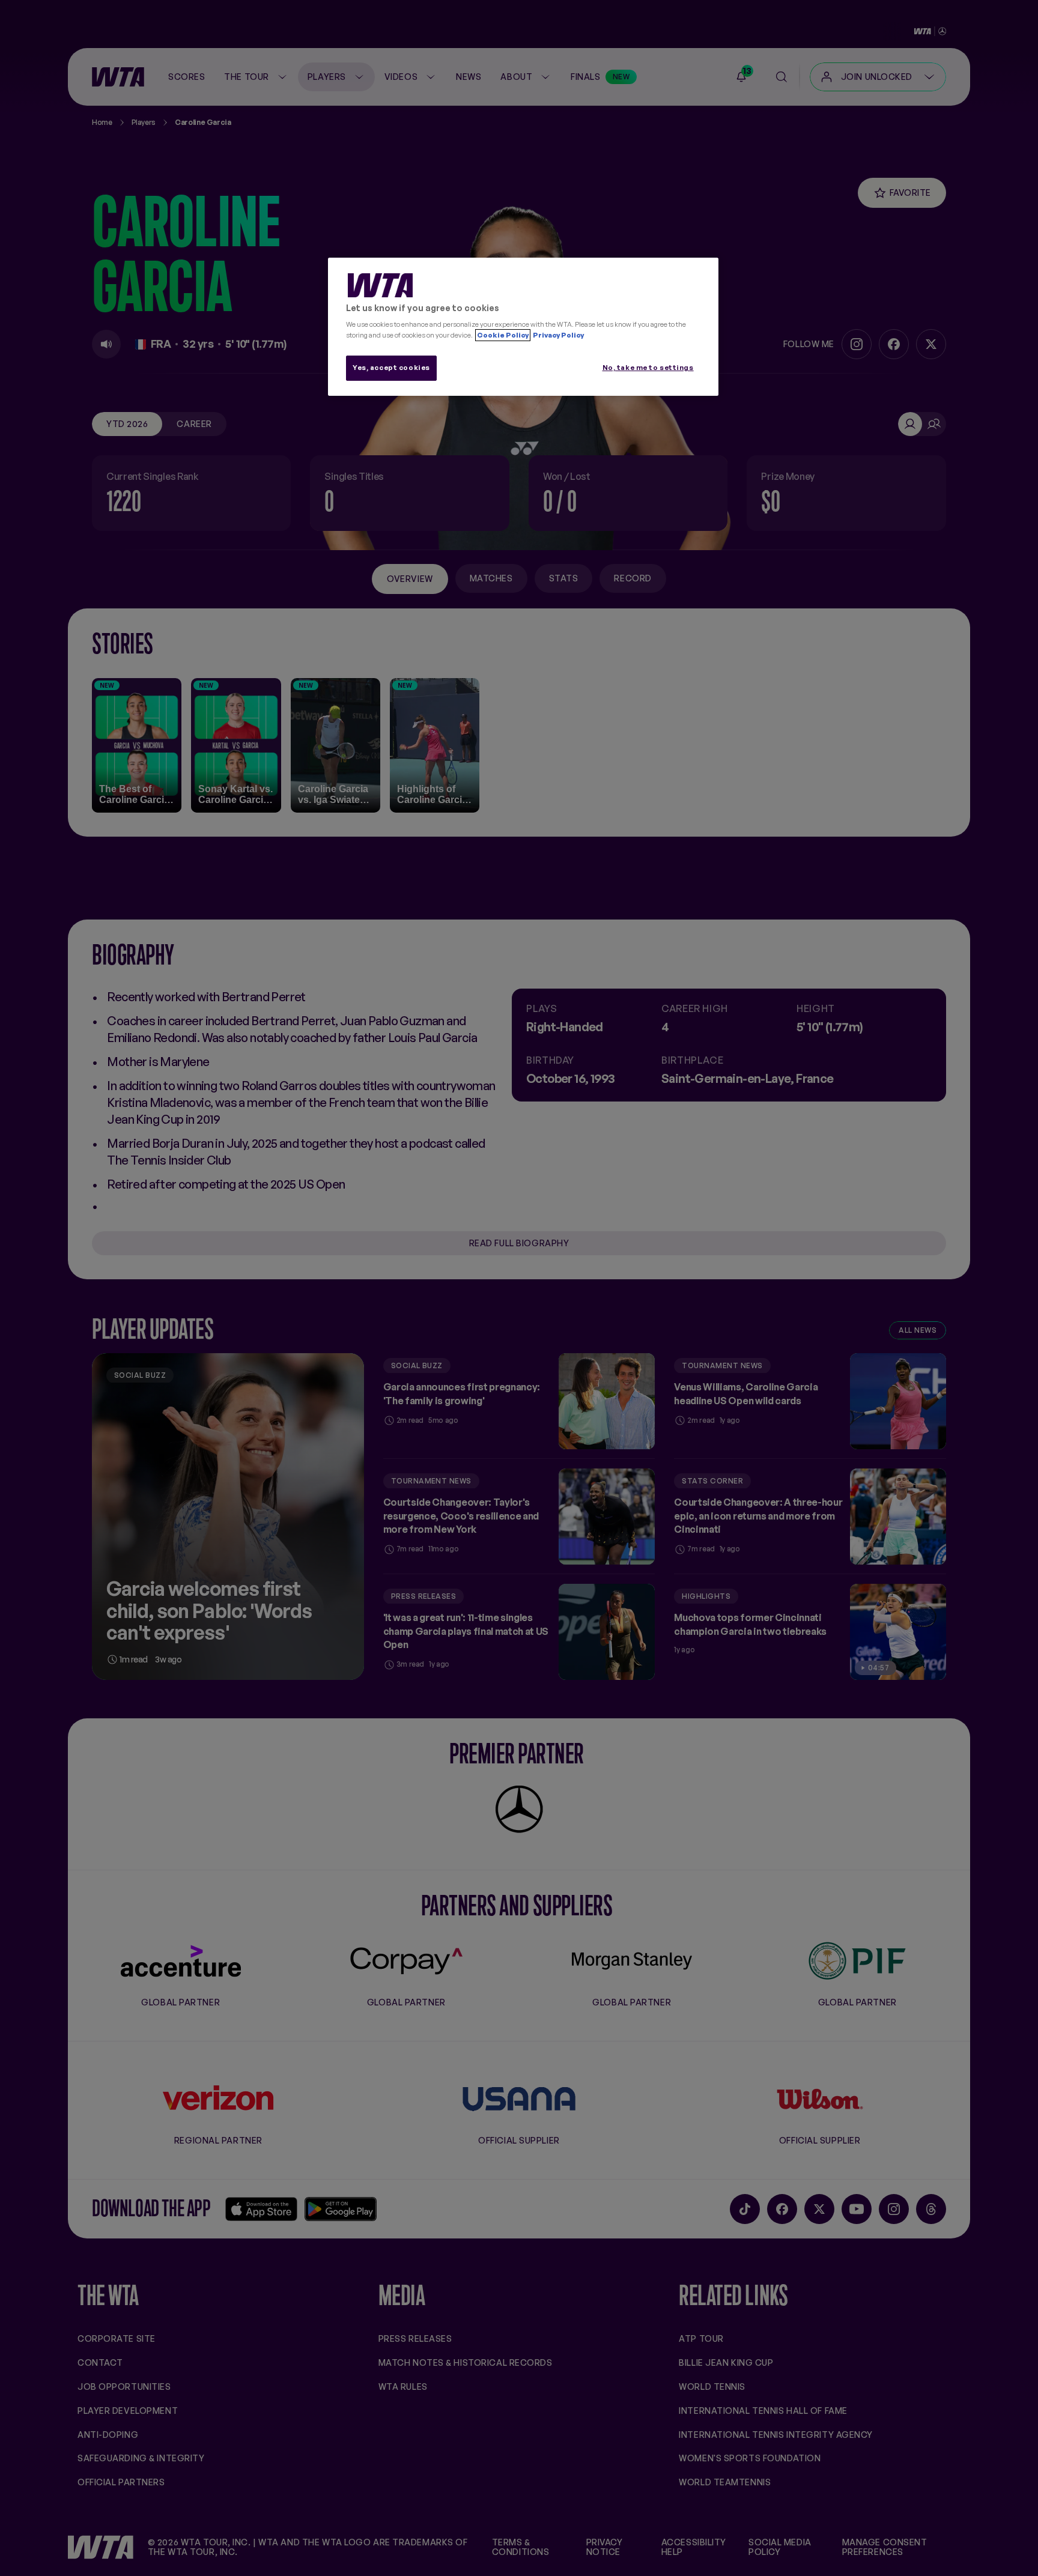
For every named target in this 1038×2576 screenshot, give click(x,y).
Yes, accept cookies (391, 368)
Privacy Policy (558, 335)
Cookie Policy (503, 335)
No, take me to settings (648, 368)
